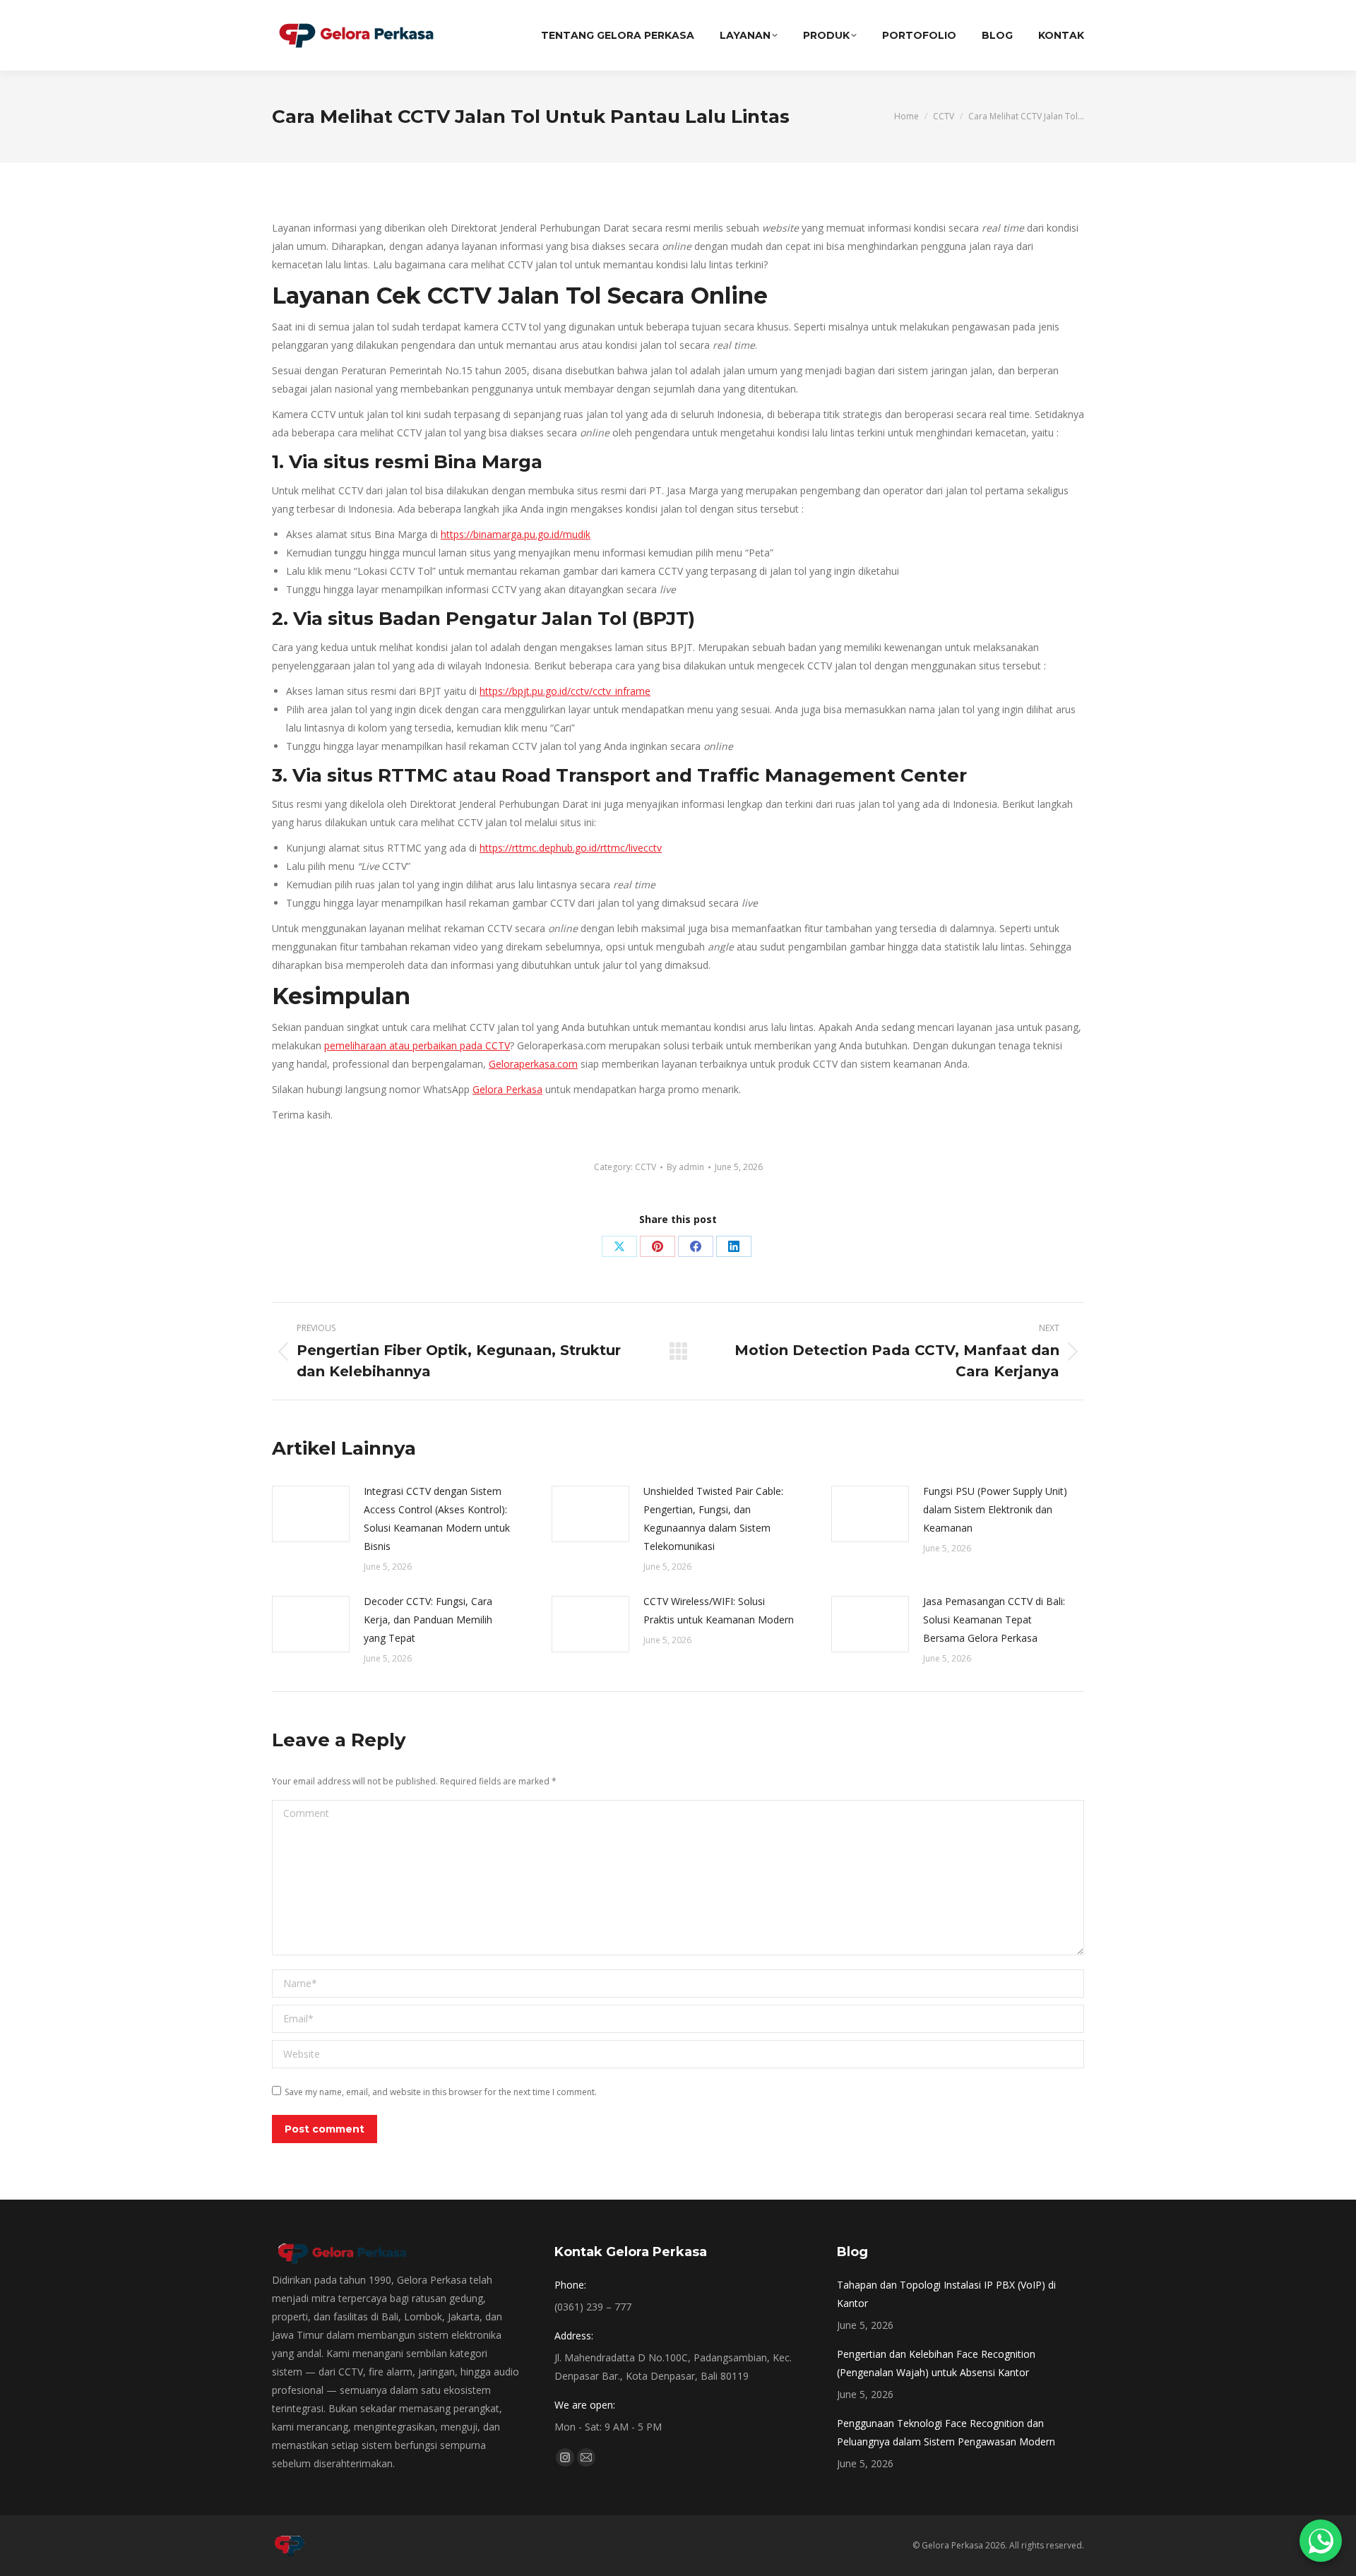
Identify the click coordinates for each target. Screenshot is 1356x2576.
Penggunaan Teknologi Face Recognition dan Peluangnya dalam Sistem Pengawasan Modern (946, 2432)
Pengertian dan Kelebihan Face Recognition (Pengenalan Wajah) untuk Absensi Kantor (936, 2363)
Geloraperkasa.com (533, 1064)
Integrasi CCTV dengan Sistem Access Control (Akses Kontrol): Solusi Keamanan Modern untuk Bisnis (437, 1519)
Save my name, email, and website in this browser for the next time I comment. (441, 2092)
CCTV (646, 1167)
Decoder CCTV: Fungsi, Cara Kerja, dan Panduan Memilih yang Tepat (428, 1620)
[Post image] (311, 1514)
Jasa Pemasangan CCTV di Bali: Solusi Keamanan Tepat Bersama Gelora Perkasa (994, 1620)
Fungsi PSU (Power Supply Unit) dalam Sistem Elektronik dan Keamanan (995, 1509)
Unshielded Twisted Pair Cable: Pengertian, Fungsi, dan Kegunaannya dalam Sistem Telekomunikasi (713, 1519)
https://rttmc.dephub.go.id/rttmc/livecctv (571, 848)
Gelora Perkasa (507, 1089)
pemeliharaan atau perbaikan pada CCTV (417, 1045)
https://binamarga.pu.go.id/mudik (516, 534)
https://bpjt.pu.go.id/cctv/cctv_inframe (565, 691)
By (685, 1167)
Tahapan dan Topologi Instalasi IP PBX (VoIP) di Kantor (946, 2294)
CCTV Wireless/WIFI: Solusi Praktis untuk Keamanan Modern (719, 1610)
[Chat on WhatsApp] (1321, 2541)
